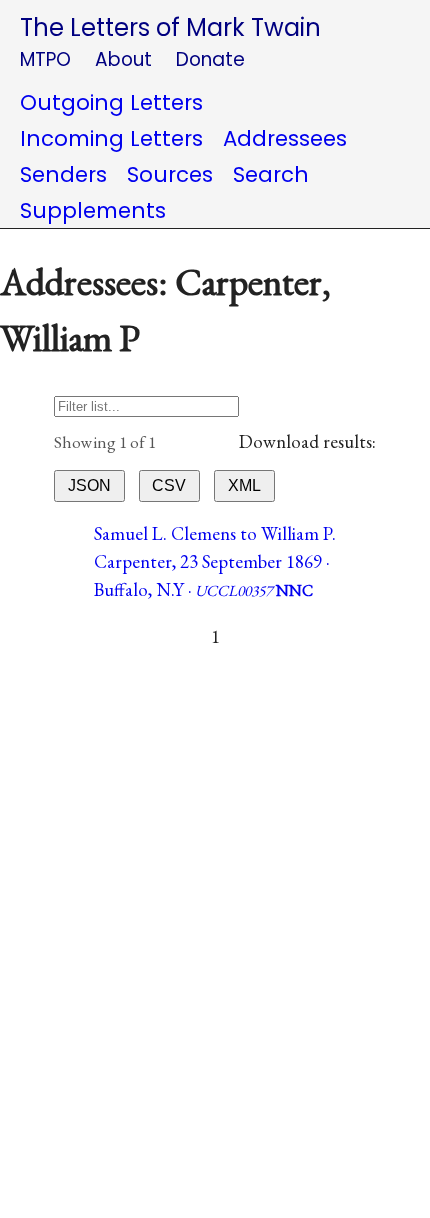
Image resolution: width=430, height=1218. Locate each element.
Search (271, 174)
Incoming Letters (111, 138)
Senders (63, 174)
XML (244, 485)
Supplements (93, 210)
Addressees (285, 138)
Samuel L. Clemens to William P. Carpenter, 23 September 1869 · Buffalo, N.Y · (215, 561)
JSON (89, 485)
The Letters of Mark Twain (170, 27)
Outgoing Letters (111, 102)
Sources (170, 174)
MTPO (45, 59)
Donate (210, 59)
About (123, 59)
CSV (169, 485)
